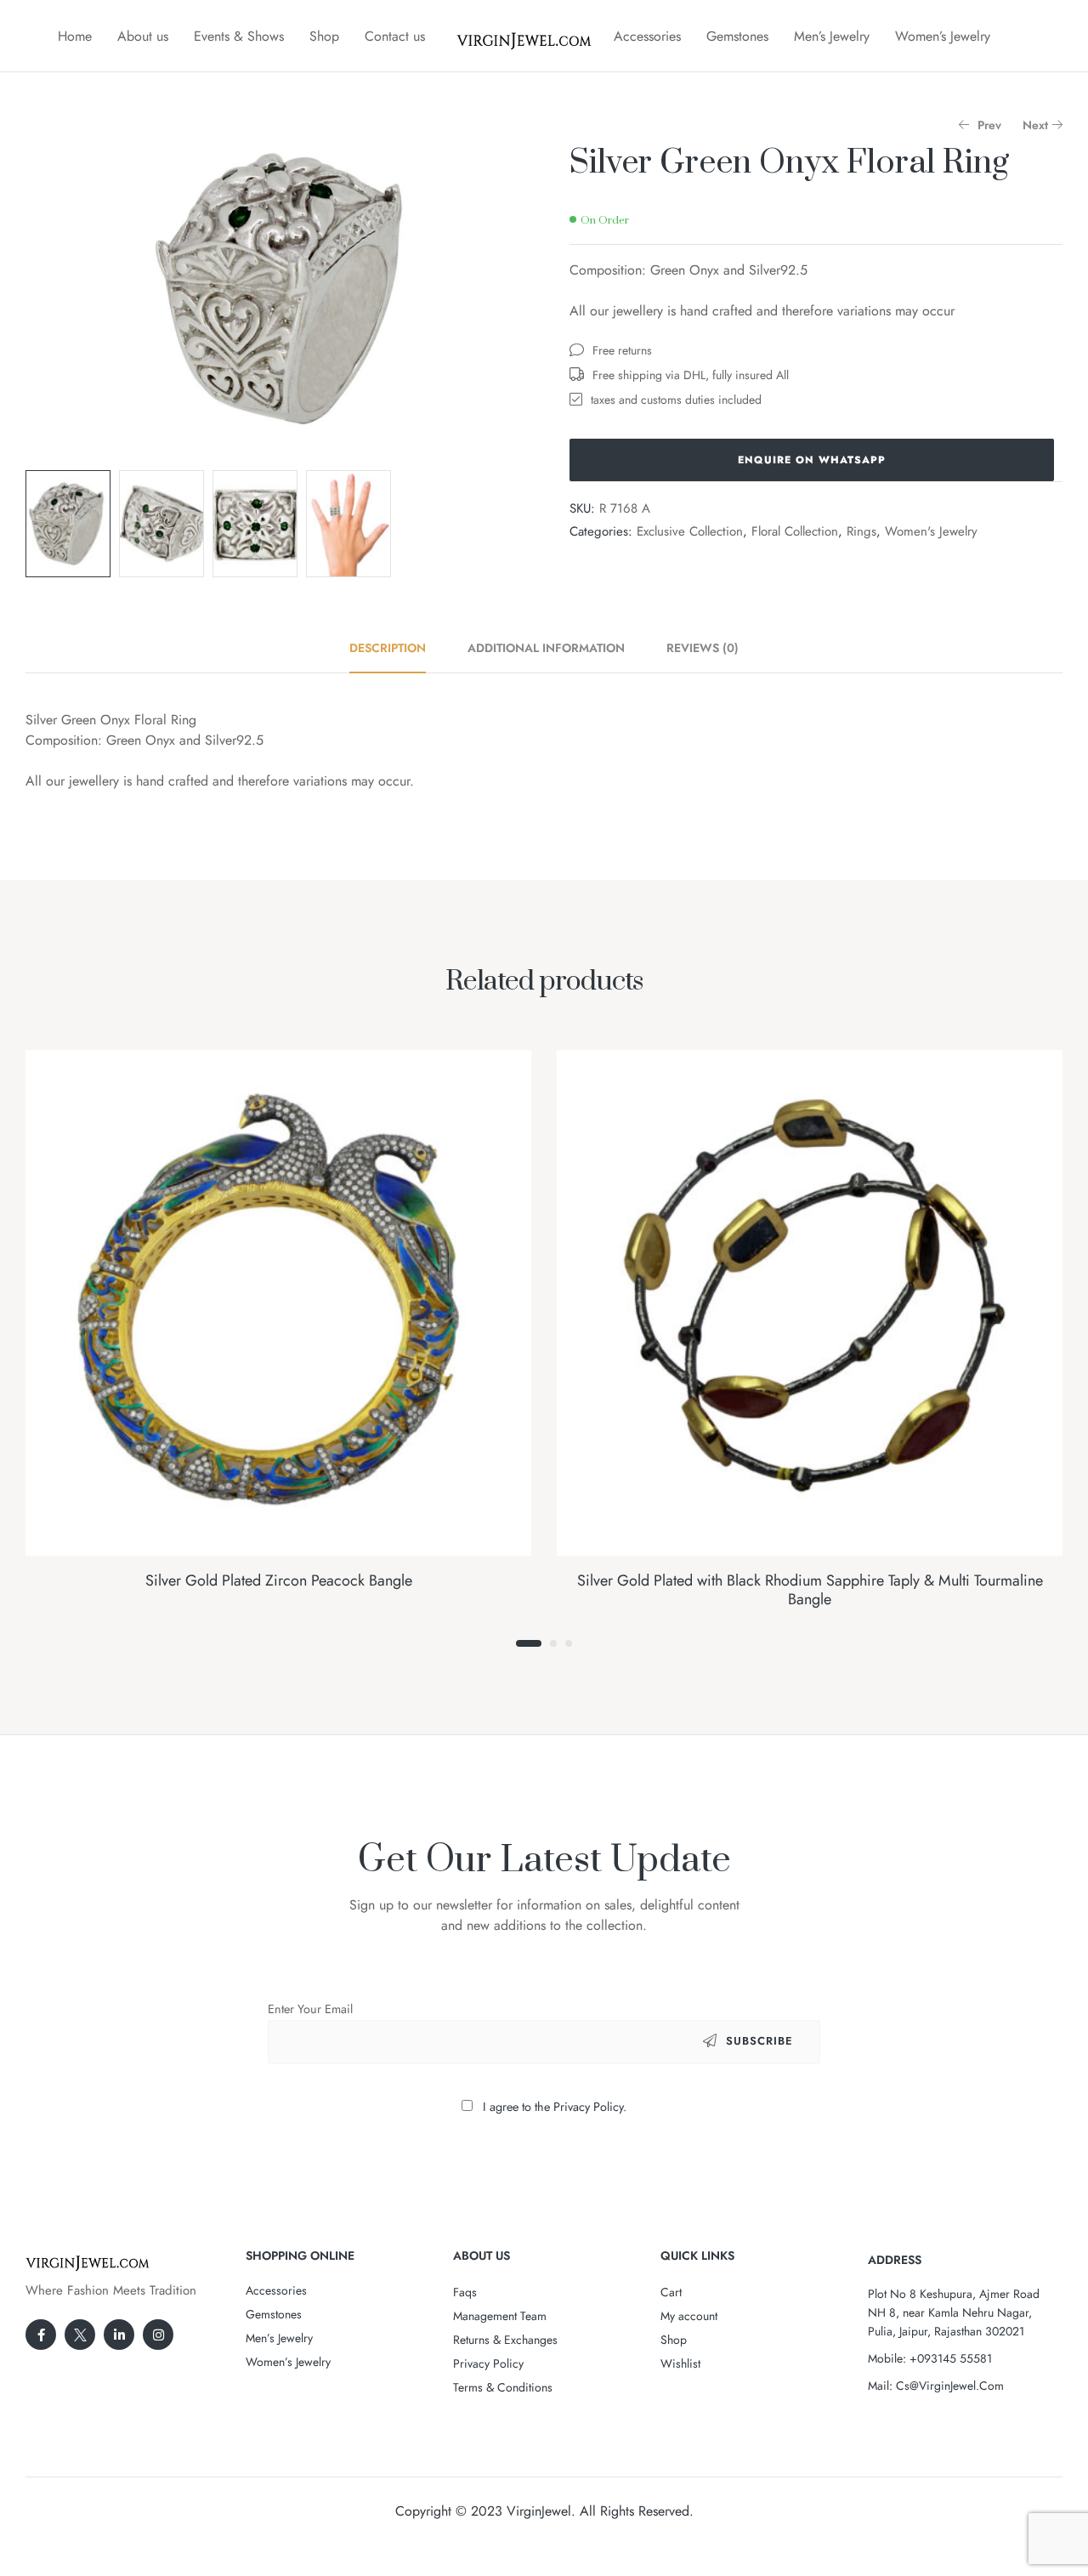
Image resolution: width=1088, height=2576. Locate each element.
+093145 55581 (951, 2358)
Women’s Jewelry (943, 36)
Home (75, 36)
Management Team (500, 2316)
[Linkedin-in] (119, 2335)
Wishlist (680, 2363)
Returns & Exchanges (505, 2340)
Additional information (546, 648)
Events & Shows (239, 36)
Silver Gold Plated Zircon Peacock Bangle (279, 1580)
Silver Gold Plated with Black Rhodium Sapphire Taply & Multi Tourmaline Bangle (810, 1590)
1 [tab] (529, 1643)
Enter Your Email (310, 2009)
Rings (861, 531)
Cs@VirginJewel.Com (950, 2386)
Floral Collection (795, 531)
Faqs (465, 2292)
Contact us (395, 36)
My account (689, 2316)
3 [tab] (569, 1643)
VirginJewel (539, 2511)
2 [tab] (553, 1643)
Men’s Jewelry (832, 36)
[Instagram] (158, 2335)
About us (143, 36)
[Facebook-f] (41, 2335)
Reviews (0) (703, 648)
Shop (324, 36)
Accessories (647, 36)
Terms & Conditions (503, 2387)
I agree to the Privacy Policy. (555, 2107)
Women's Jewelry (931, 531)
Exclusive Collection (690, 531)
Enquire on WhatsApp (812, 460)
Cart (671, 2292)
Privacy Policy (488, 2363)
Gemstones (737, 36)
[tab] (397, 648)
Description (388, 648)
